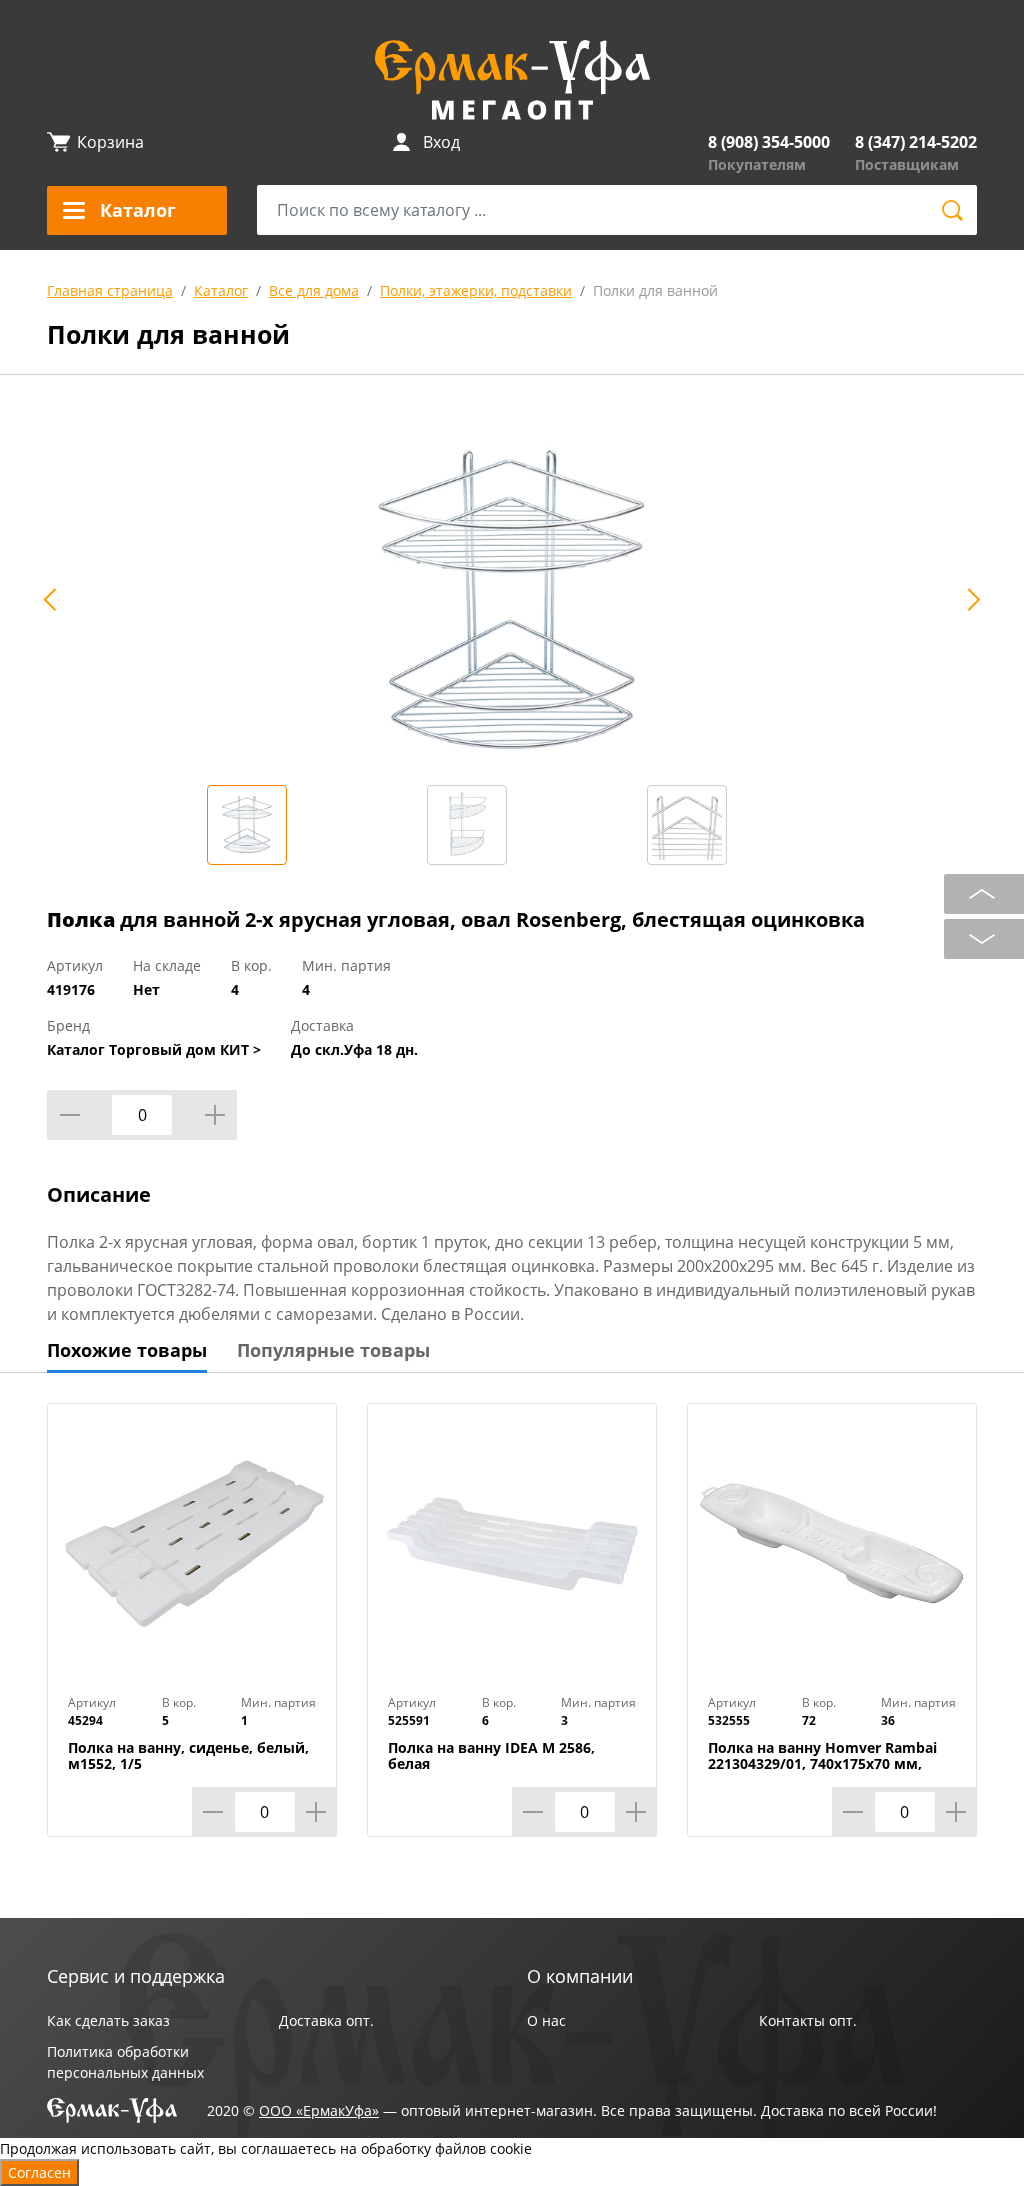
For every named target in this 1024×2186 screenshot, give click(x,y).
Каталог (221, 290)
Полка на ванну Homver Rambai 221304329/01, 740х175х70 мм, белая (822, 1764)
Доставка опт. (326, 2020)
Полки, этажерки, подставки (476, 290)
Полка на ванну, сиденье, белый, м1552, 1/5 (188, 1756)
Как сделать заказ (108, 2020)
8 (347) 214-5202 (916, 142)
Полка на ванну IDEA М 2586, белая (491, 1756)
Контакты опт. (808, 2020)
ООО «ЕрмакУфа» (319, 2110)
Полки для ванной (655, 290)
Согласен (39, 2172)
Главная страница (110, 290)
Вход (441, 142)
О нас (546, 2020)
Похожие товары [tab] (127, 1350)
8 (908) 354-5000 (769, 142)
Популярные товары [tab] (333, 1350)
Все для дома (314, 290)
